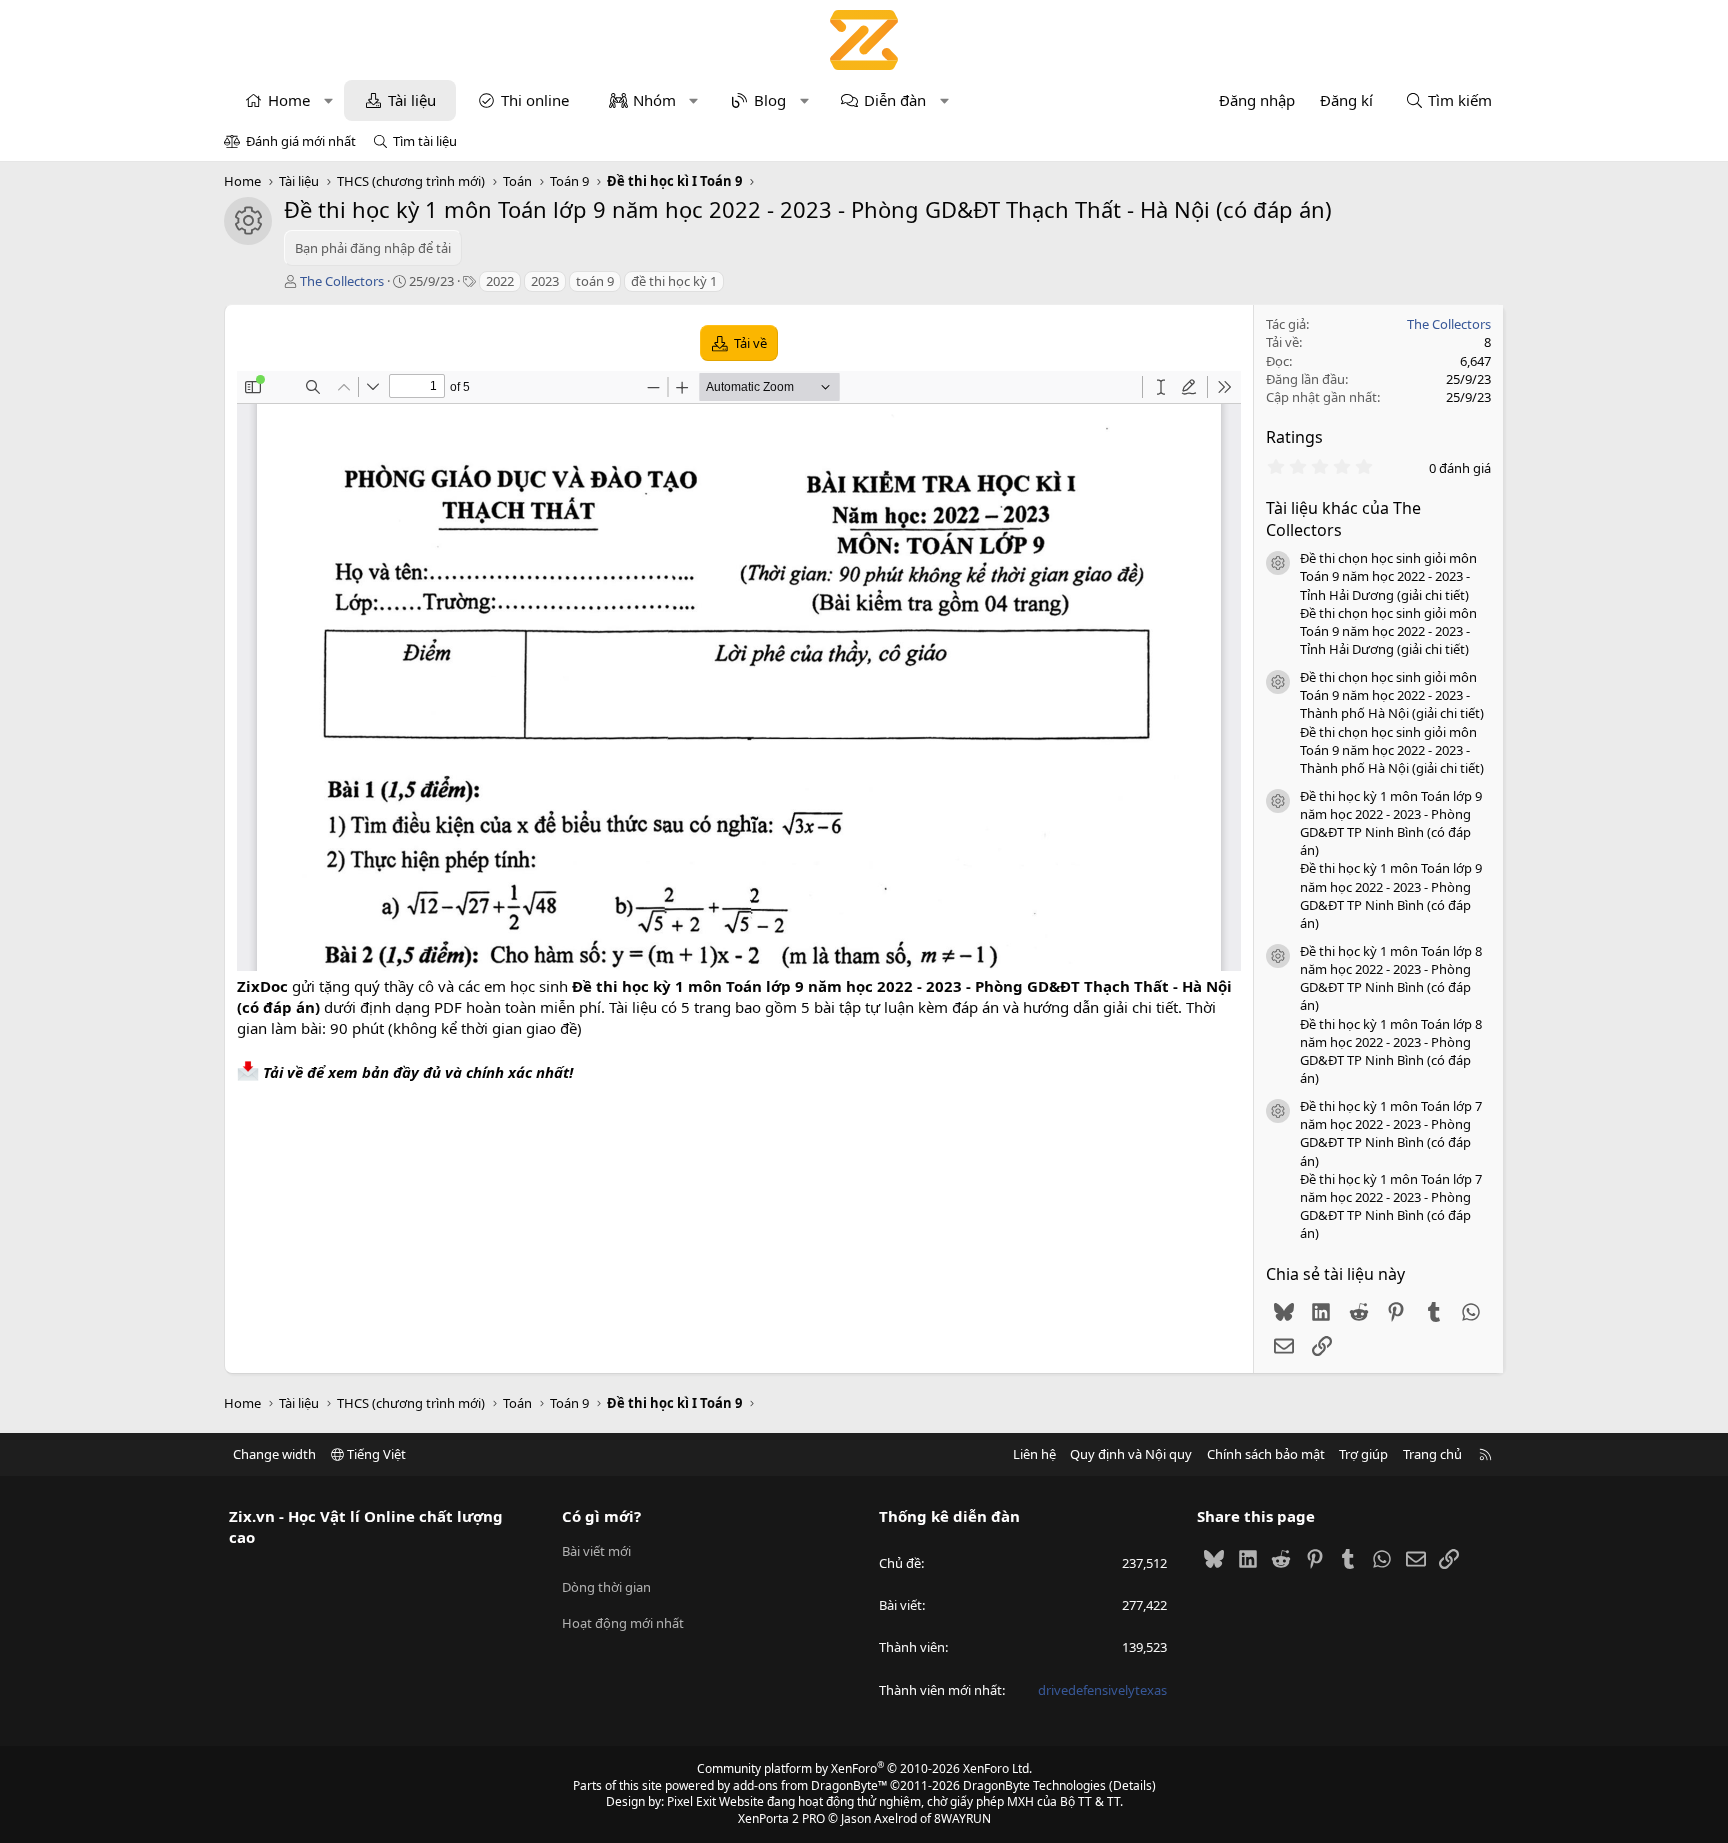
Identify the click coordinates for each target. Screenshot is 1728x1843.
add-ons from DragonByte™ (810, 1785)
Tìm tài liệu (425, 141)
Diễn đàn (895, 100)
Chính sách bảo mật (1266, 1454)
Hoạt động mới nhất (623, 1623)
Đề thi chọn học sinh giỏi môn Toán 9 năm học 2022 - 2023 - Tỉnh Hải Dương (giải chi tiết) (1388, 576)
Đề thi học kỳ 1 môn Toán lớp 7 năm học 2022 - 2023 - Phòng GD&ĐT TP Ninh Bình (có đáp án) (1391, 1133)
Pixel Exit (691, 1801)
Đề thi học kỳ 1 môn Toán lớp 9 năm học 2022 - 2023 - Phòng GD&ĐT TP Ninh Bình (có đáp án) (1391, 823)
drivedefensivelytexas (1102, 1690)
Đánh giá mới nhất (301, 141)
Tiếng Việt (375, 1454)
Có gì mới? (601, 1516)
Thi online (535, 100)
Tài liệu (412, 100)
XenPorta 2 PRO (781, 1818)
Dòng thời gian (606, 1587)
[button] (328, 100)
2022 (500, 281)
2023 (545, 281)
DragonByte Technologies (1034, 1785)
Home (289, 100)
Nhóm (654, 100)
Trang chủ (1432, 1454)
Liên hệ (1034, 1454)
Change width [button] (274, 1454)
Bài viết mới (596, 1551)
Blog (770, 100)
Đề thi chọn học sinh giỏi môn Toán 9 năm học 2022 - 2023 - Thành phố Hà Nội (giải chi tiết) (1392, 695)
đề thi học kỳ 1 (674, 281)
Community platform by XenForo (864, 1768)
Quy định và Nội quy (1131, 1454)
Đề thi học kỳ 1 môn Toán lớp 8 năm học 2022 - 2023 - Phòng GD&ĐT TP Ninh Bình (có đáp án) (1391, 978)
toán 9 (595, 281)
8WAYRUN (962, 1818)
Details (1132, 1785)
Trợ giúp (1363, 1454)
